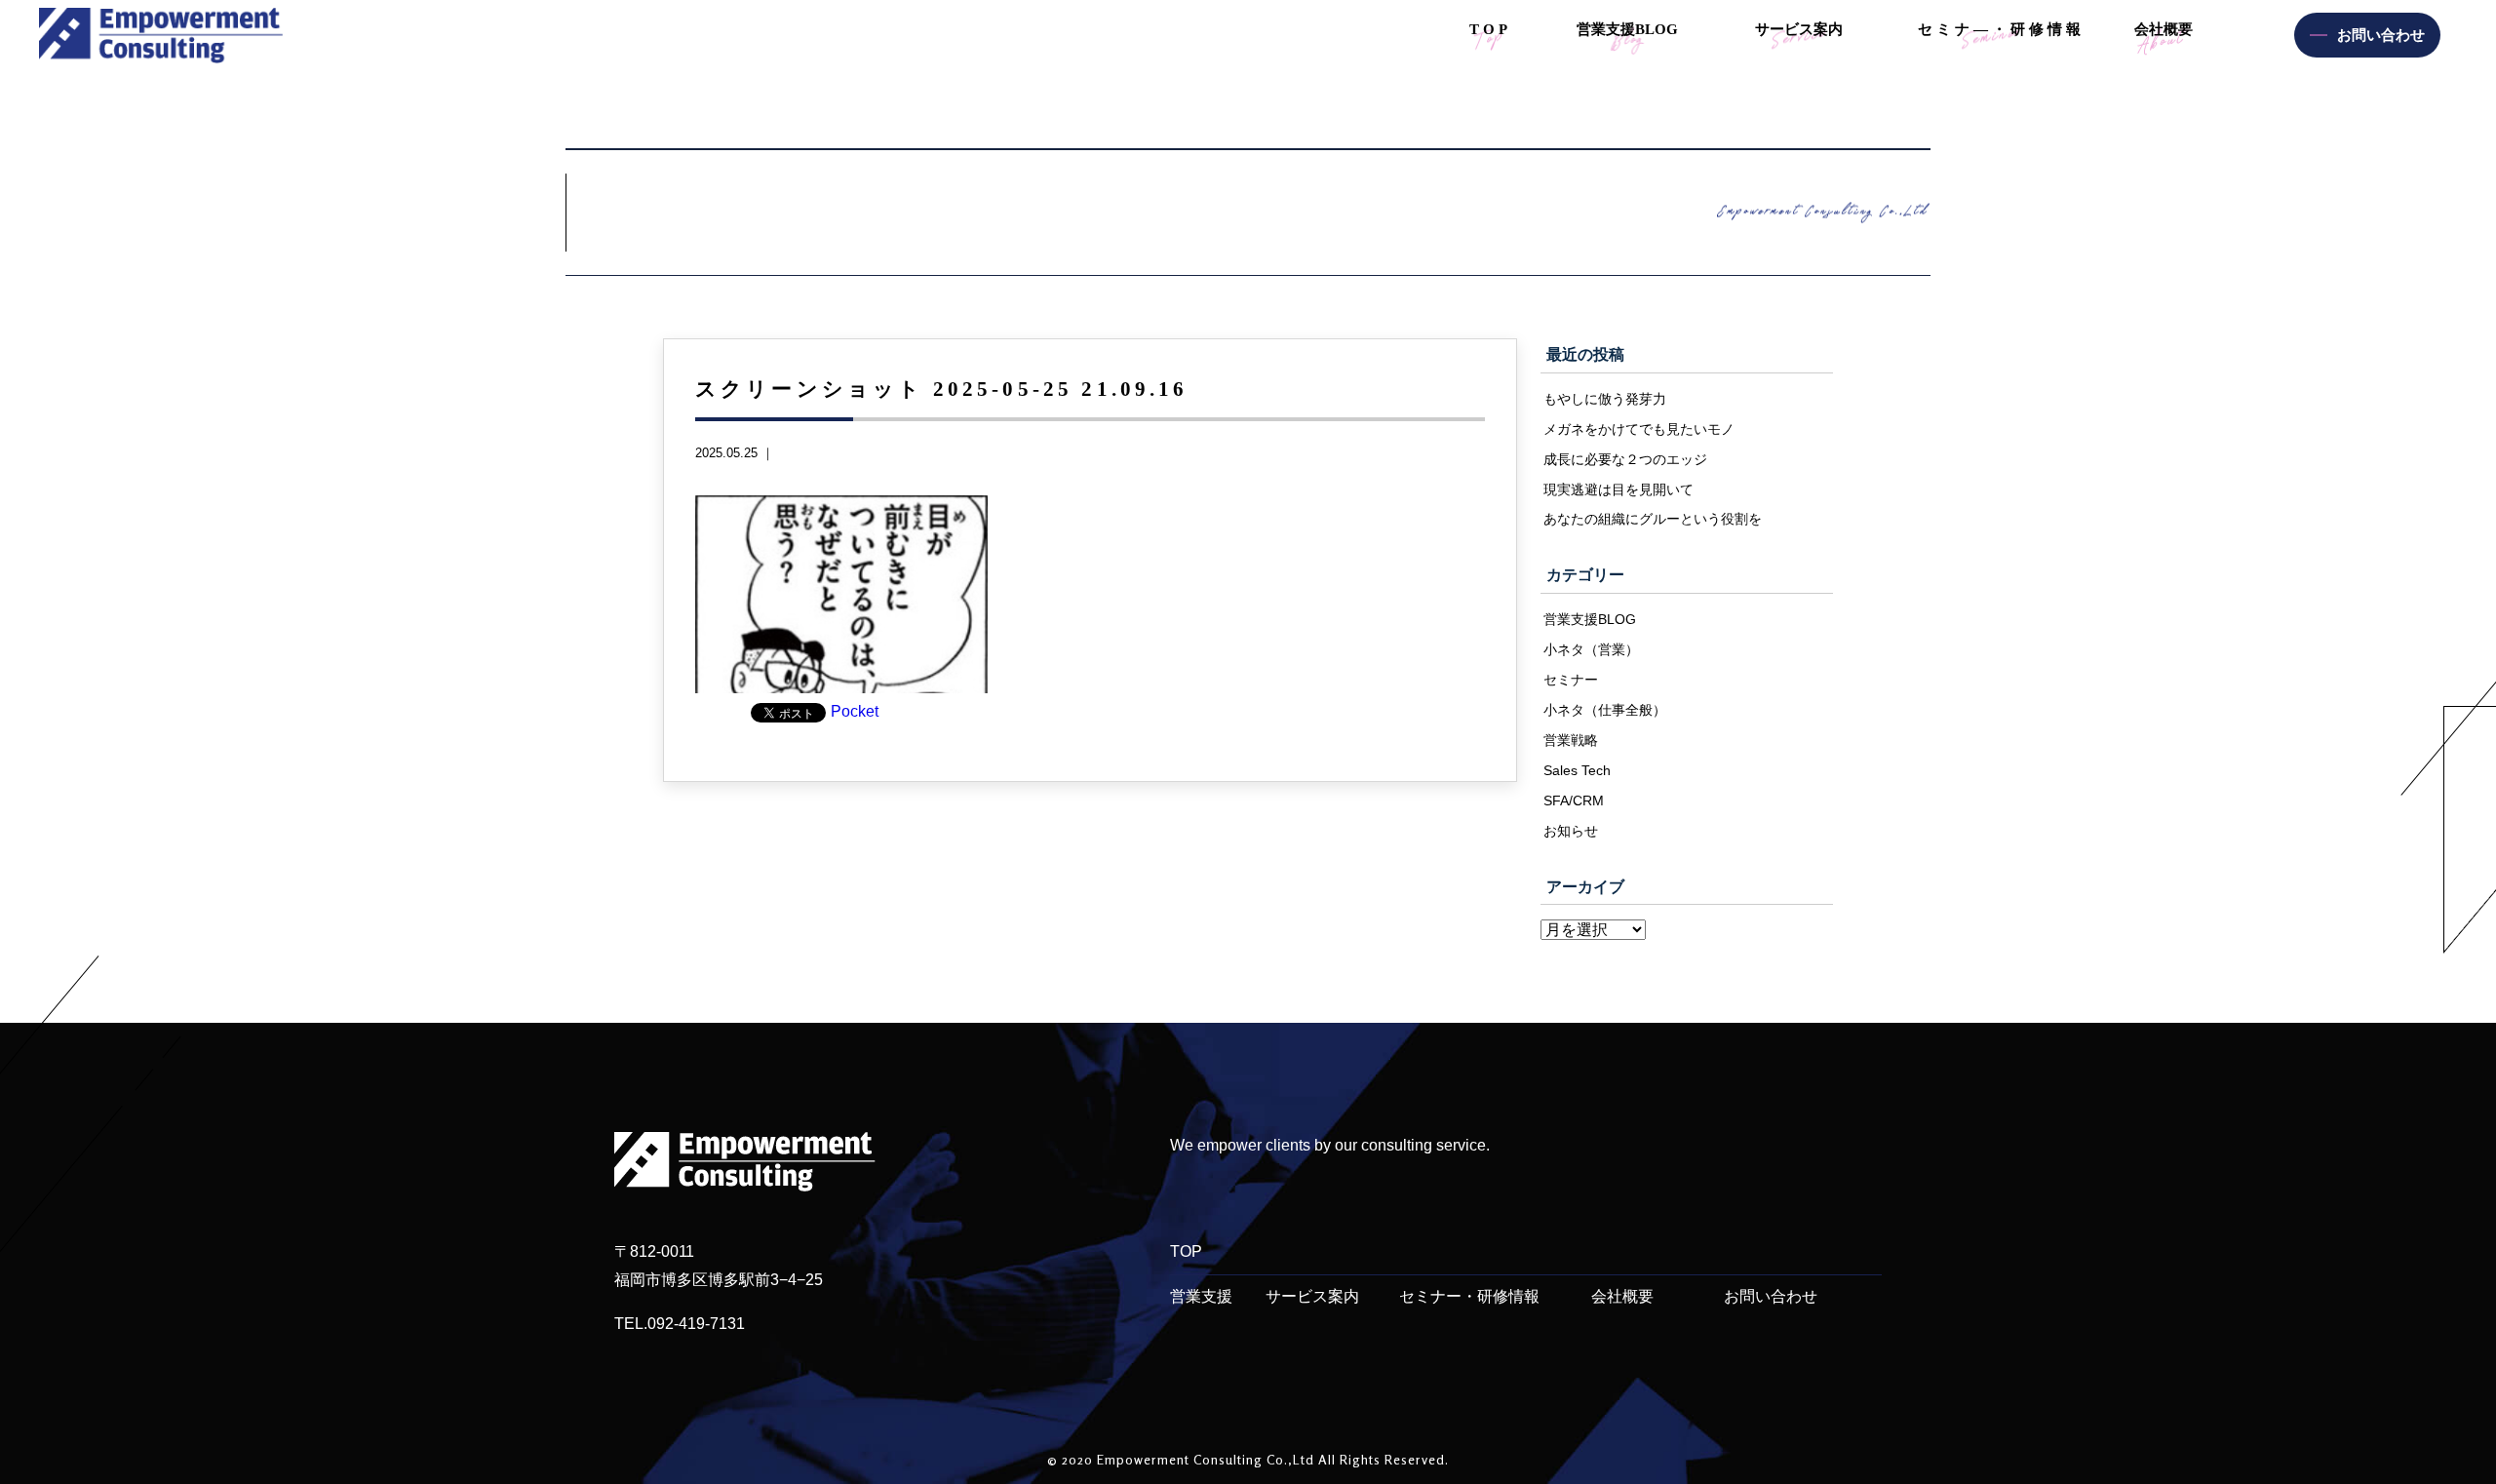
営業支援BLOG (1590, 619)
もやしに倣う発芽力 (1605, 399)
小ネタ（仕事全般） (1605, 710)
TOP (1186, 1251)
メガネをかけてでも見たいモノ (1639, 429)
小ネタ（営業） (1591, 649)
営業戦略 (1571, 740)
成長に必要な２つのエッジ (1625, 459)
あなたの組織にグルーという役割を (1653, 519)
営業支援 (1201, 1296)
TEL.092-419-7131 (680, 1324)
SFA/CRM (1574, 801)
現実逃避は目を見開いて (1618, 489)
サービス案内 (1312, 1296)
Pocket (855, 711)
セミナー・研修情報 (1469, 1296)
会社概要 (1622, 1296)
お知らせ (1571, 831)
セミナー (1571, 680)
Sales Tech (1577, 770)
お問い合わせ (1771, 1296)
